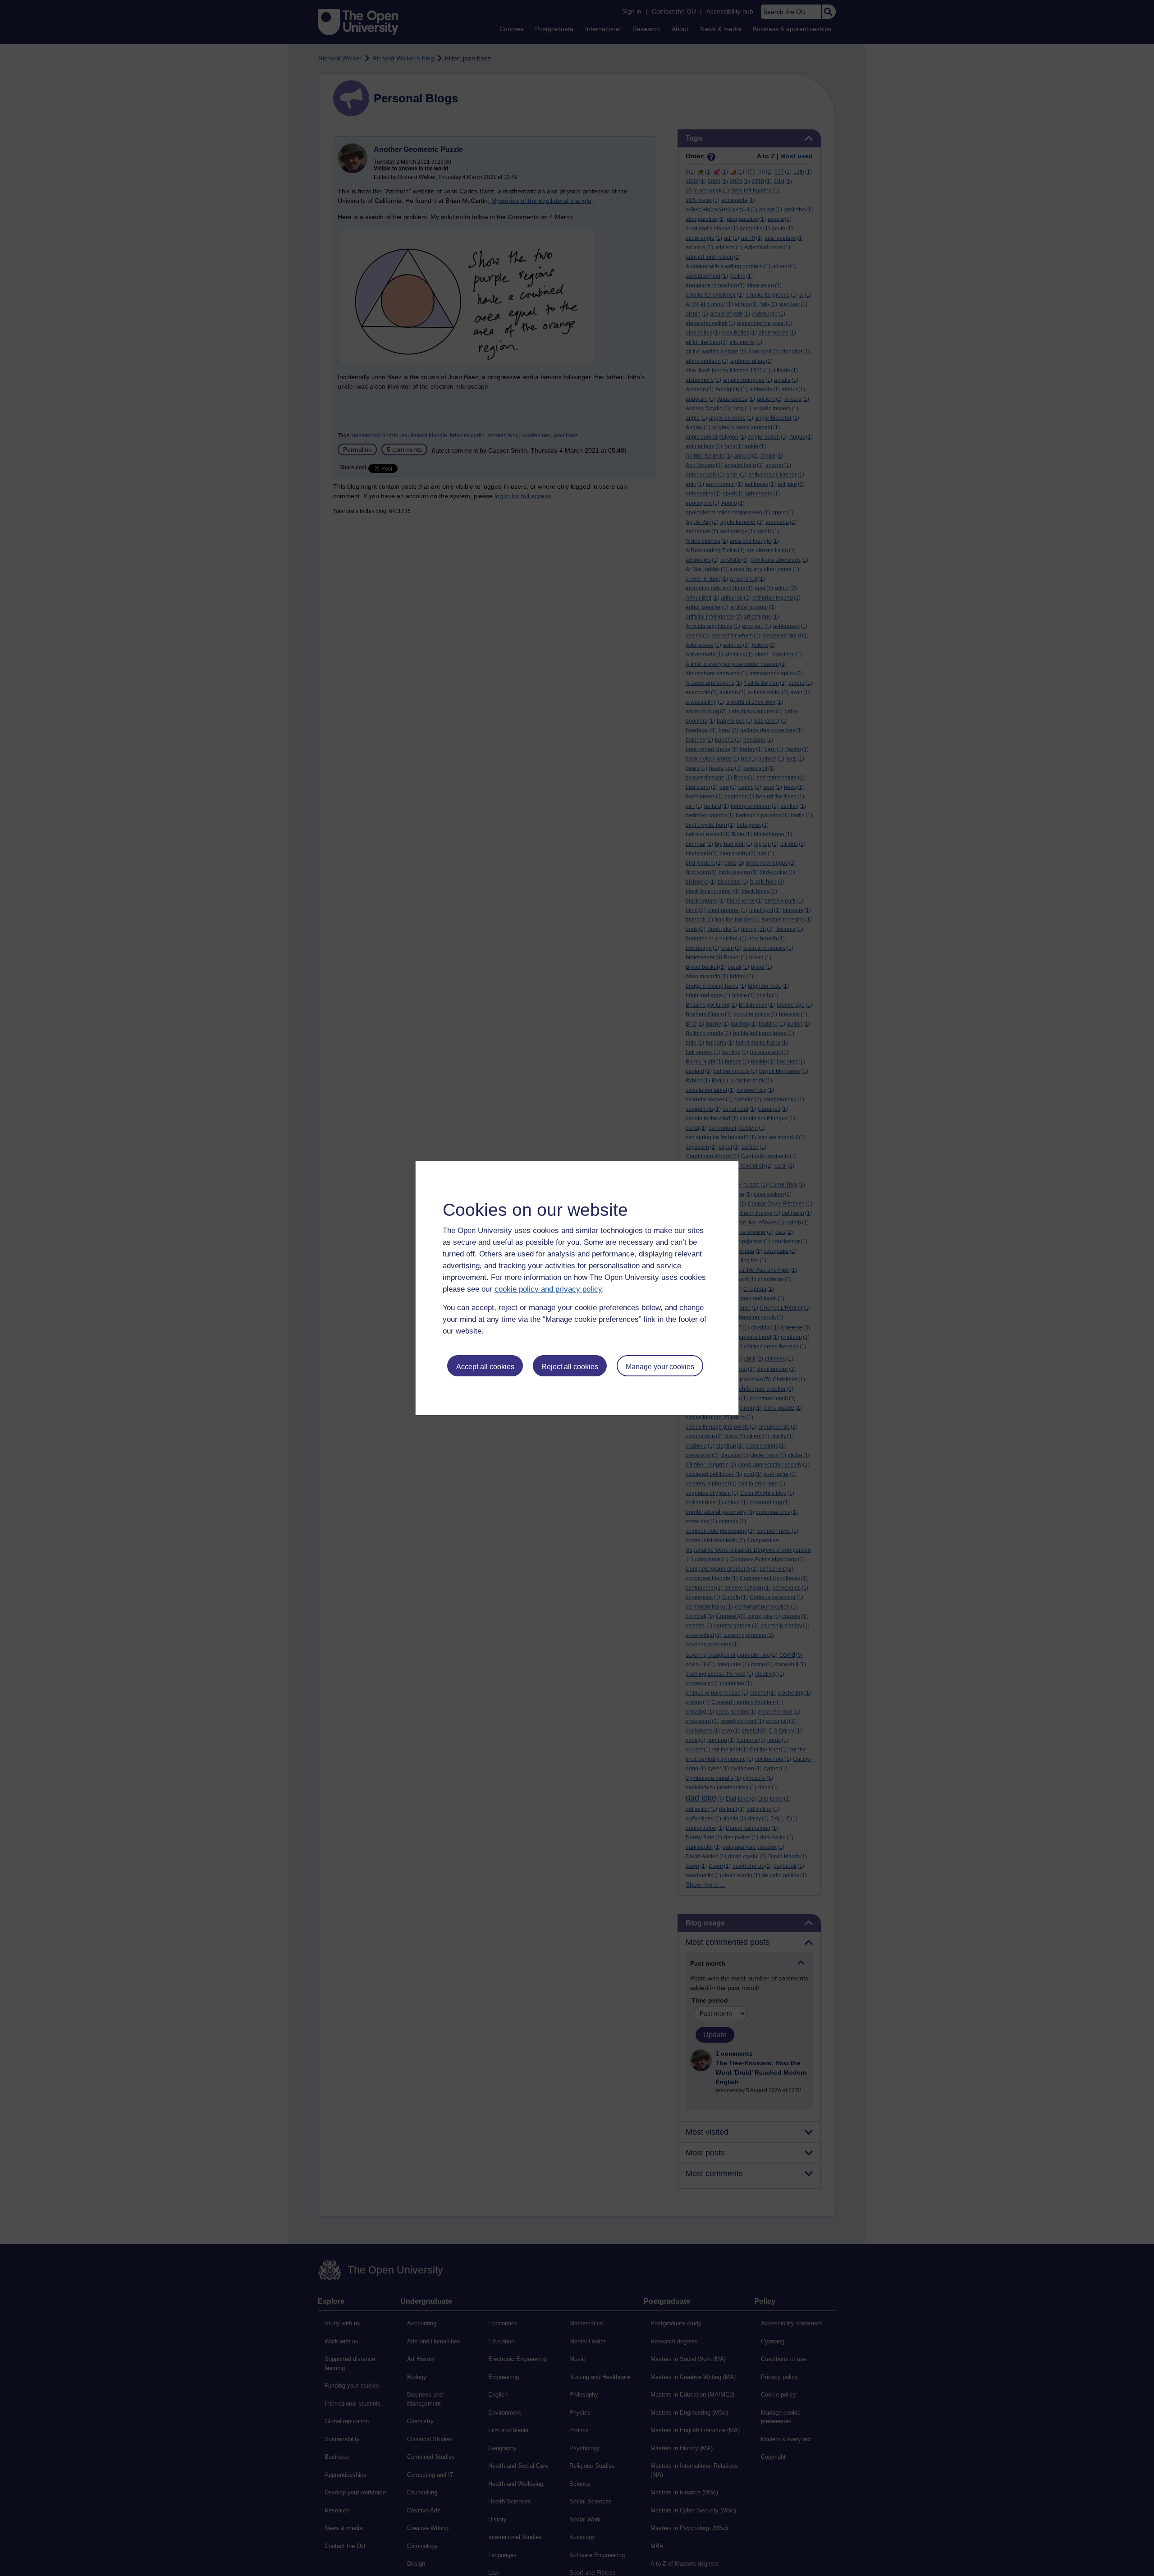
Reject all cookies (570, 1367)
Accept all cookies (485, 1367)
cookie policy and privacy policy (548, 1289)
